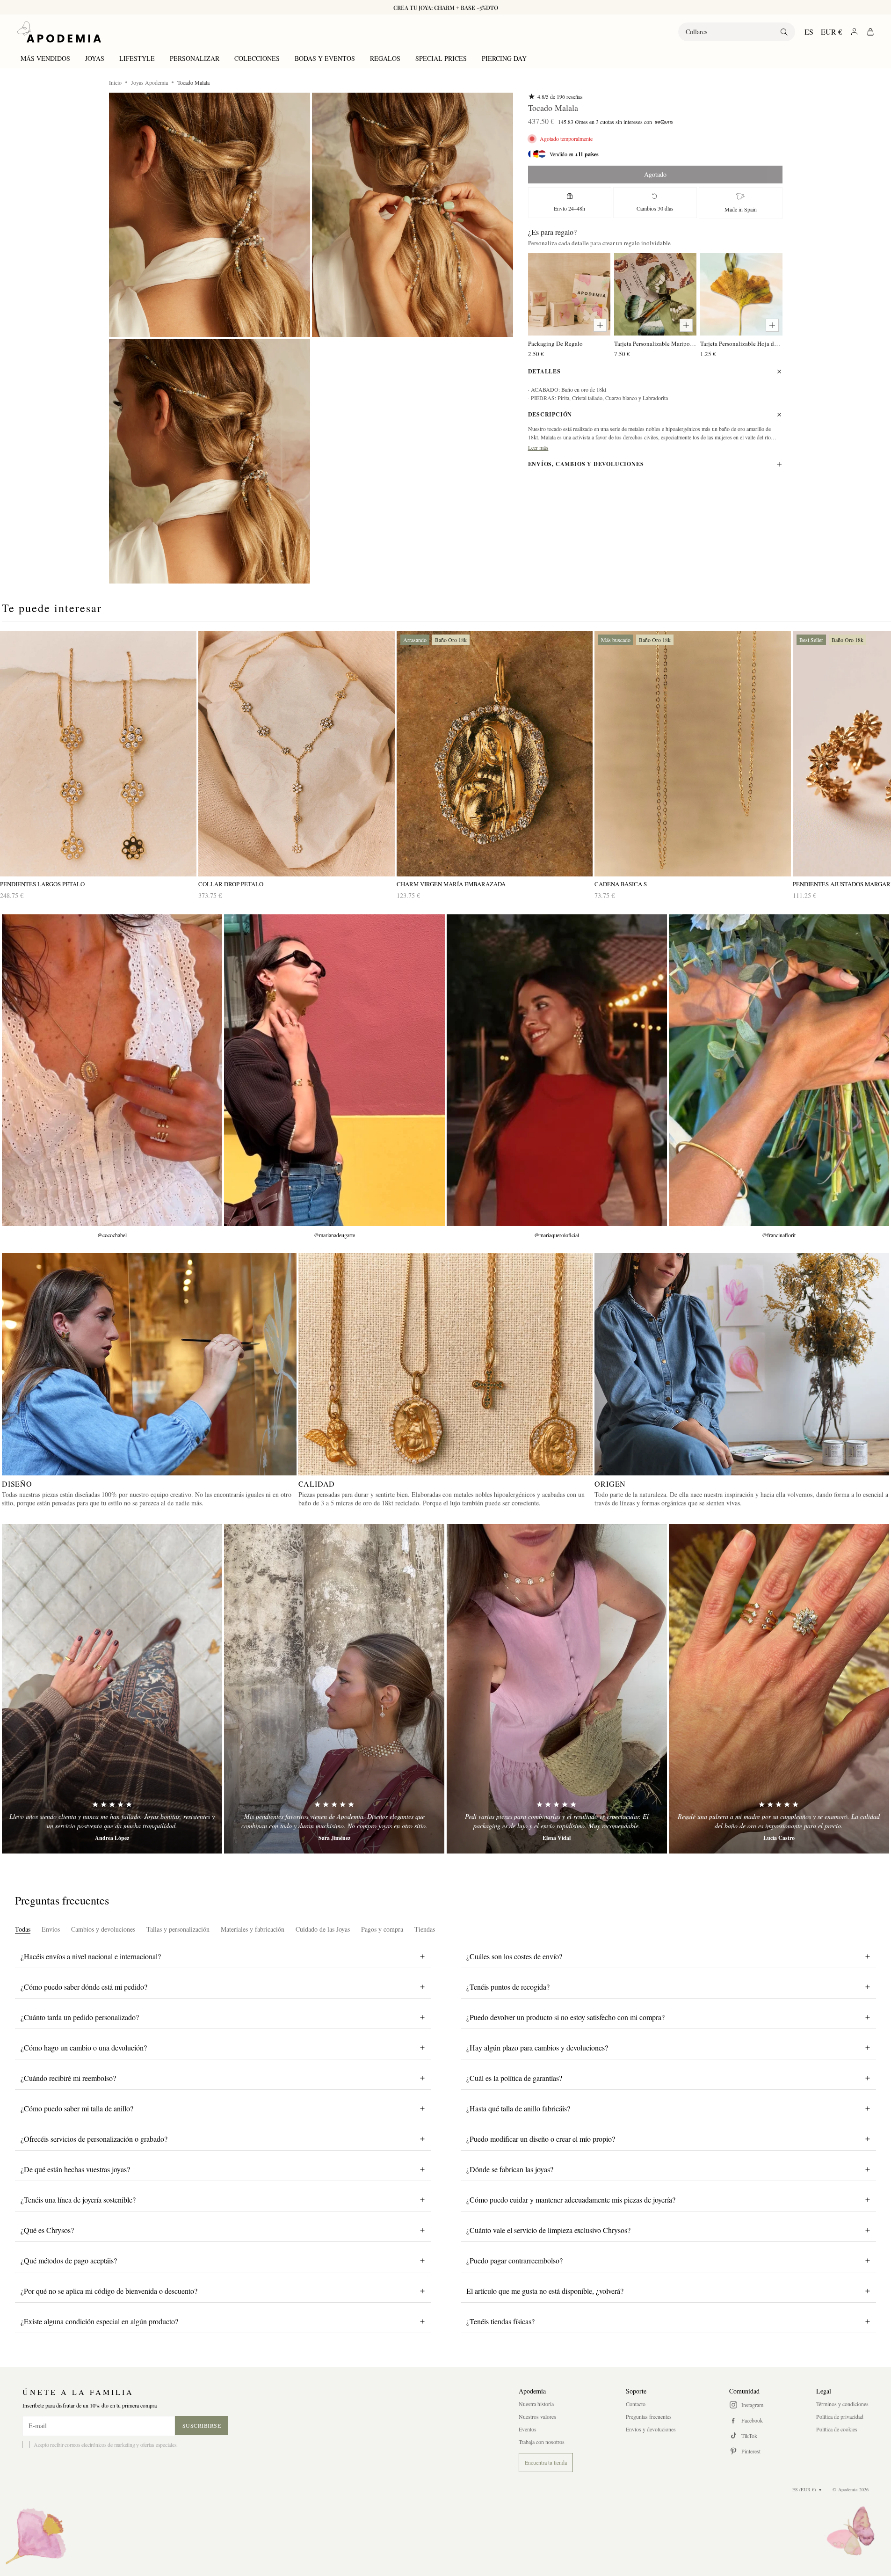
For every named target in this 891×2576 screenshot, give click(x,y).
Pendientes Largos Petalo (42, 884)
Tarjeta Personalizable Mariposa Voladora (655, 343)
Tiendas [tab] (425, 1929)
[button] (210, 215)
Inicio (115, 82)
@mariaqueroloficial (557, 1235)
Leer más (538, 447)
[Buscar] (784, 32)
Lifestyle (137, 58)
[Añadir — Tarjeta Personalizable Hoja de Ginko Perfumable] (772, 325)
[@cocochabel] (112, 1070)
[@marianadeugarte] (334, 1070)
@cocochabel (112, 1235)
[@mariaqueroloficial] (557, 1070)
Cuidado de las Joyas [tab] (323, 1929)
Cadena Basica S (621, 884)
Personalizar (195, 58)
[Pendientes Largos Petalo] (98, 754)
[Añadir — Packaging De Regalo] (600, 325)
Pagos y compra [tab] (382, 1929)
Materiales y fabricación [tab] (253, 1929)
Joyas (95, 58)
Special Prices (441, 58)
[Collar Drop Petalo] (297, 754)
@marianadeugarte (334, 1235)
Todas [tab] (23, 1929)
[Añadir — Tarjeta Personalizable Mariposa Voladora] (686, 325)
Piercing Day (504, 58)
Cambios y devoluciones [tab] (103, 1929)
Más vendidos (45, 58)
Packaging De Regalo (555, 343)
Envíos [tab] (51, 1929)
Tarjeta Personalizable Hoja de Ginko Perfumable (741, 343)
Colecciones (257, 58)
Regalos (385, 58)
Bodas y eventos (325, 58)
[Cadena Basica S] (693, 754)
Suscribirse (202, 2425)
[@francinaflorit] (779, 1070)
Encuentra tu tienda (546, 2462)
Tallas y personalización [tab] (178, 1929)
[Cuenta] (854, 32)
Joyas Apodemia (149, 82)
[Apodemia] (59, 32)
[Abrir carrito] (870, 32)
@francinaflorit (779, 1235)
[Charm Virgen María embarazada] (495, 754)
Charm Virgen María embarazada (451, 884)
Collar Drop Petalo (231, 884)
